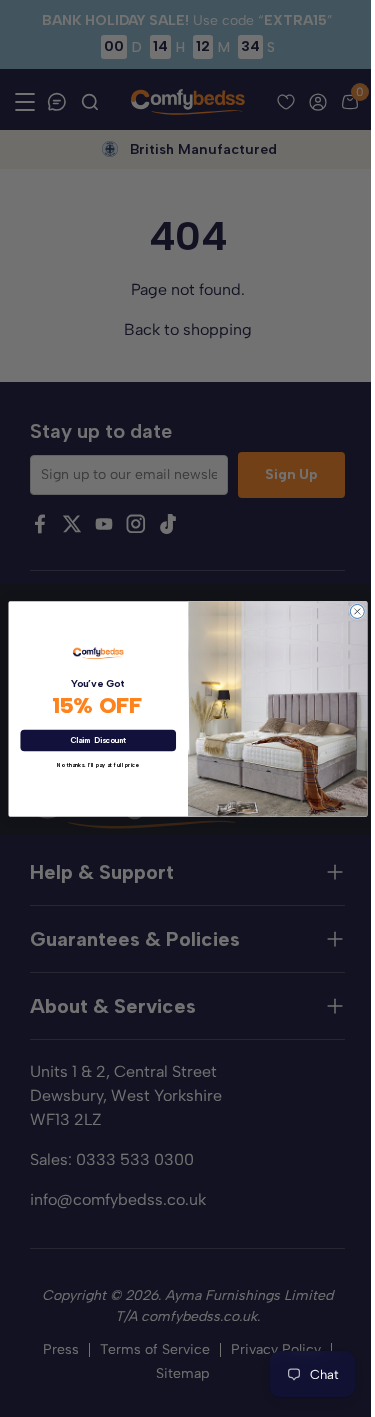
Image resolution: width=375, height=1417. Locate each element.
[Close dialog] (357, 611)
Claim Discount (98, 740)
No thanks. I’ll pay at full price (98, 764)
